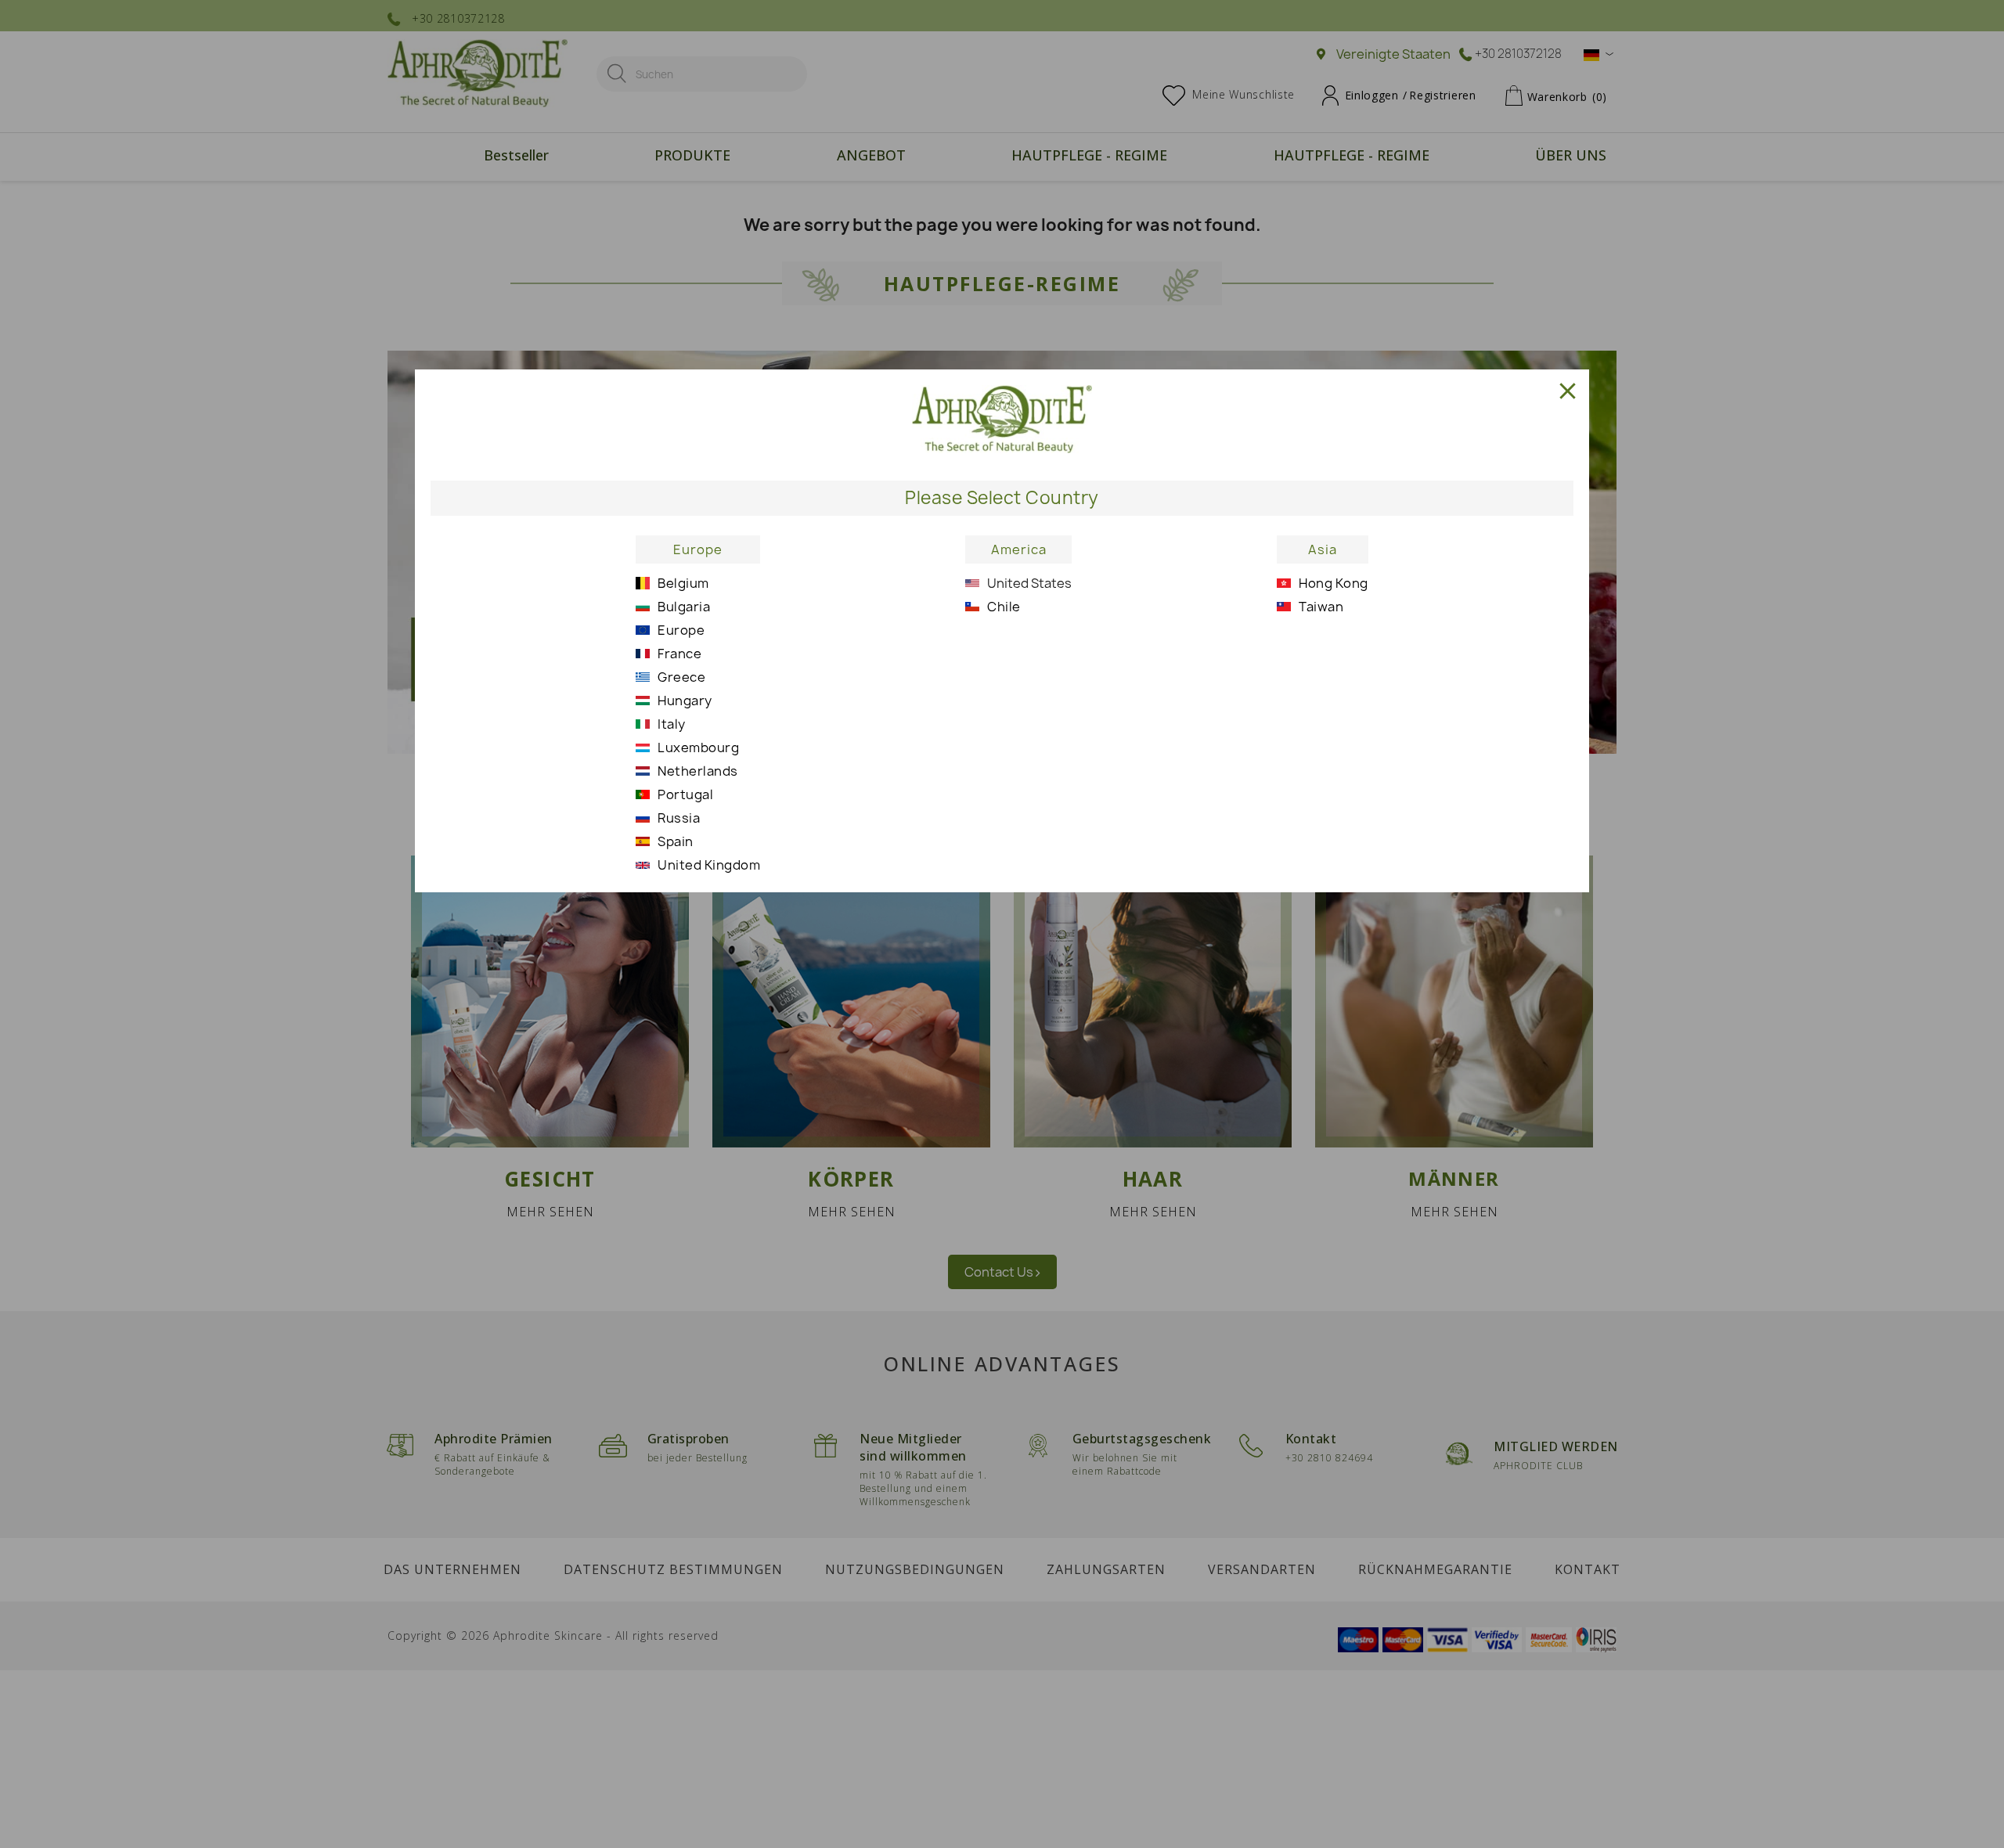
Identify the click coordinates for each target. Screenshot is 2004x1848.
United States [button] (1029, 583)
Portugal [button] (685, 794)
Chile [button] (1004, 607)
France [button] (679, 654)
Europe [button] (698, 549)
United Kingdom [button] (709, 865)
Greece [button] (681, 677)
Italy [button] (672, 724)
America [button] (1019, 549)
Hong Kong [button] (1334, 583)
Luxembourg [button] (698, 747)
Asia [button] (1323, 549)
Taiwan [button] (1321, 607)
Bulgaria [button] (684, 607)
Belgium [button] (683, 583)
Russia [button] (679, 818)
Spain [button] (676, 841)
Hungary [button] (685, 701)
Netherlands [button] (698, 771)
